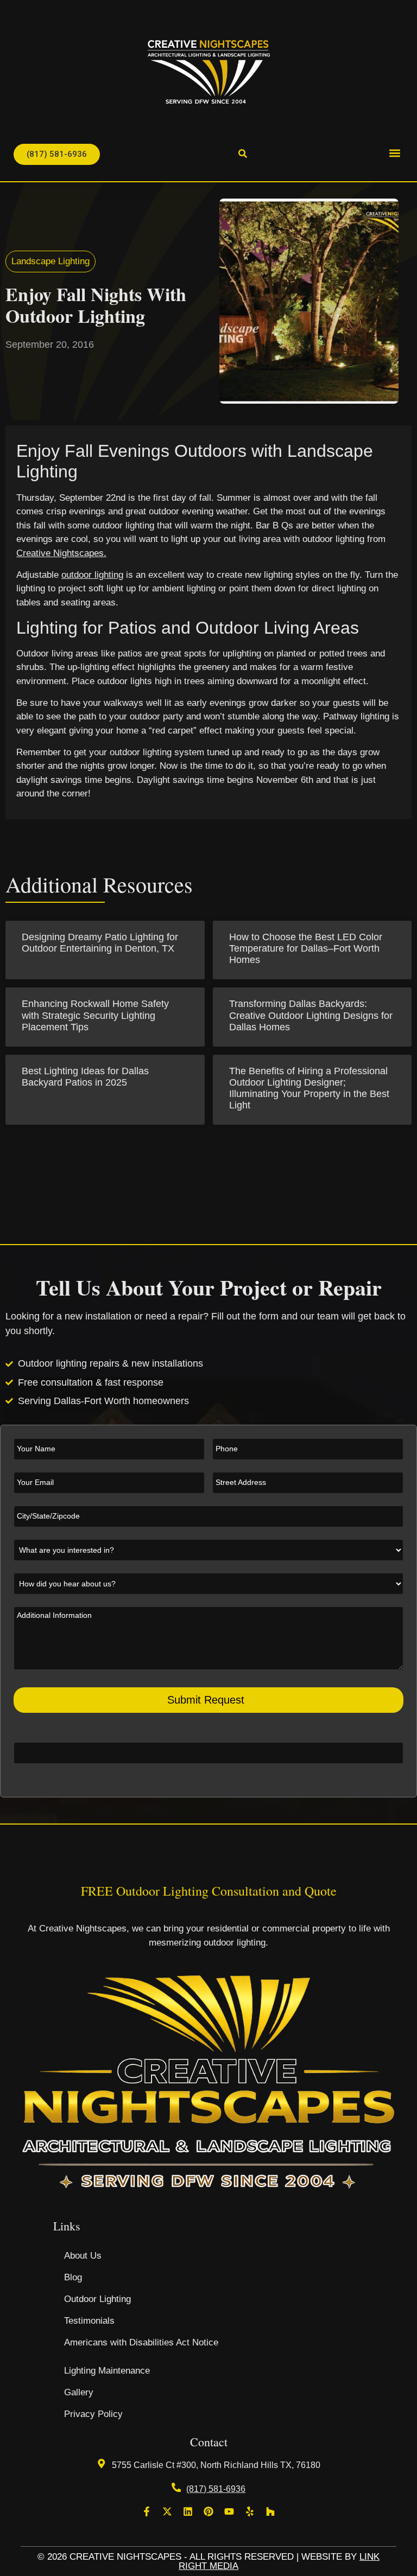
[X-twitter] (167, 2511)
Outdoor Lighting (97, 2299)
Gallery (79, 2392)
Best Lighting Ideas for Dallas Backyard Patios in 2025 (85, 1077)
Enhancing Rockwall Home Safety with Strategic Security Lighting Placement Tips (95, 1015)
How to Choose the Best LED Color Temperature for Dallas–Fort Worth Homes (306, 948)
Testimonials (89, 2321)
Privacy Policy (93, 2414)
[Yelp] (250, 2511)
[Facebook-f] (147, 2511)
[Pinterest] (208, 2511)
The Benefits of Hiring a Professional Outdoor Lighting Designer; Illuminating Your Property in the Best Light (309, 1088)
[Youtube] (229, 2511)
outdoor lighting (92, 575)
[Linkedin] (188, 2511)
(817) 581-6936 (216, 2489)
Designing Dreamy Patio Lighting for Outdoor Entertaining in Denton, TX (100, 943)
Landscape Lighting (50, 261)
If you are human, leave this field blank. (88, 1736)
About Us (83, 2256)
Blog (73, 2277)
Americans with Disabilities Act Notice (141, 2342)
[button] (394, 153)
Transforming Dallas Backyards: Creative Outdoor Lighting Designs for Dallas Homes (311, 1015)
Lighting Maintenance (107, 2371)
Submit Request (206, 1700)
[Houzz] (270, 2511)
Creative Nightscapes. (61, 553)
